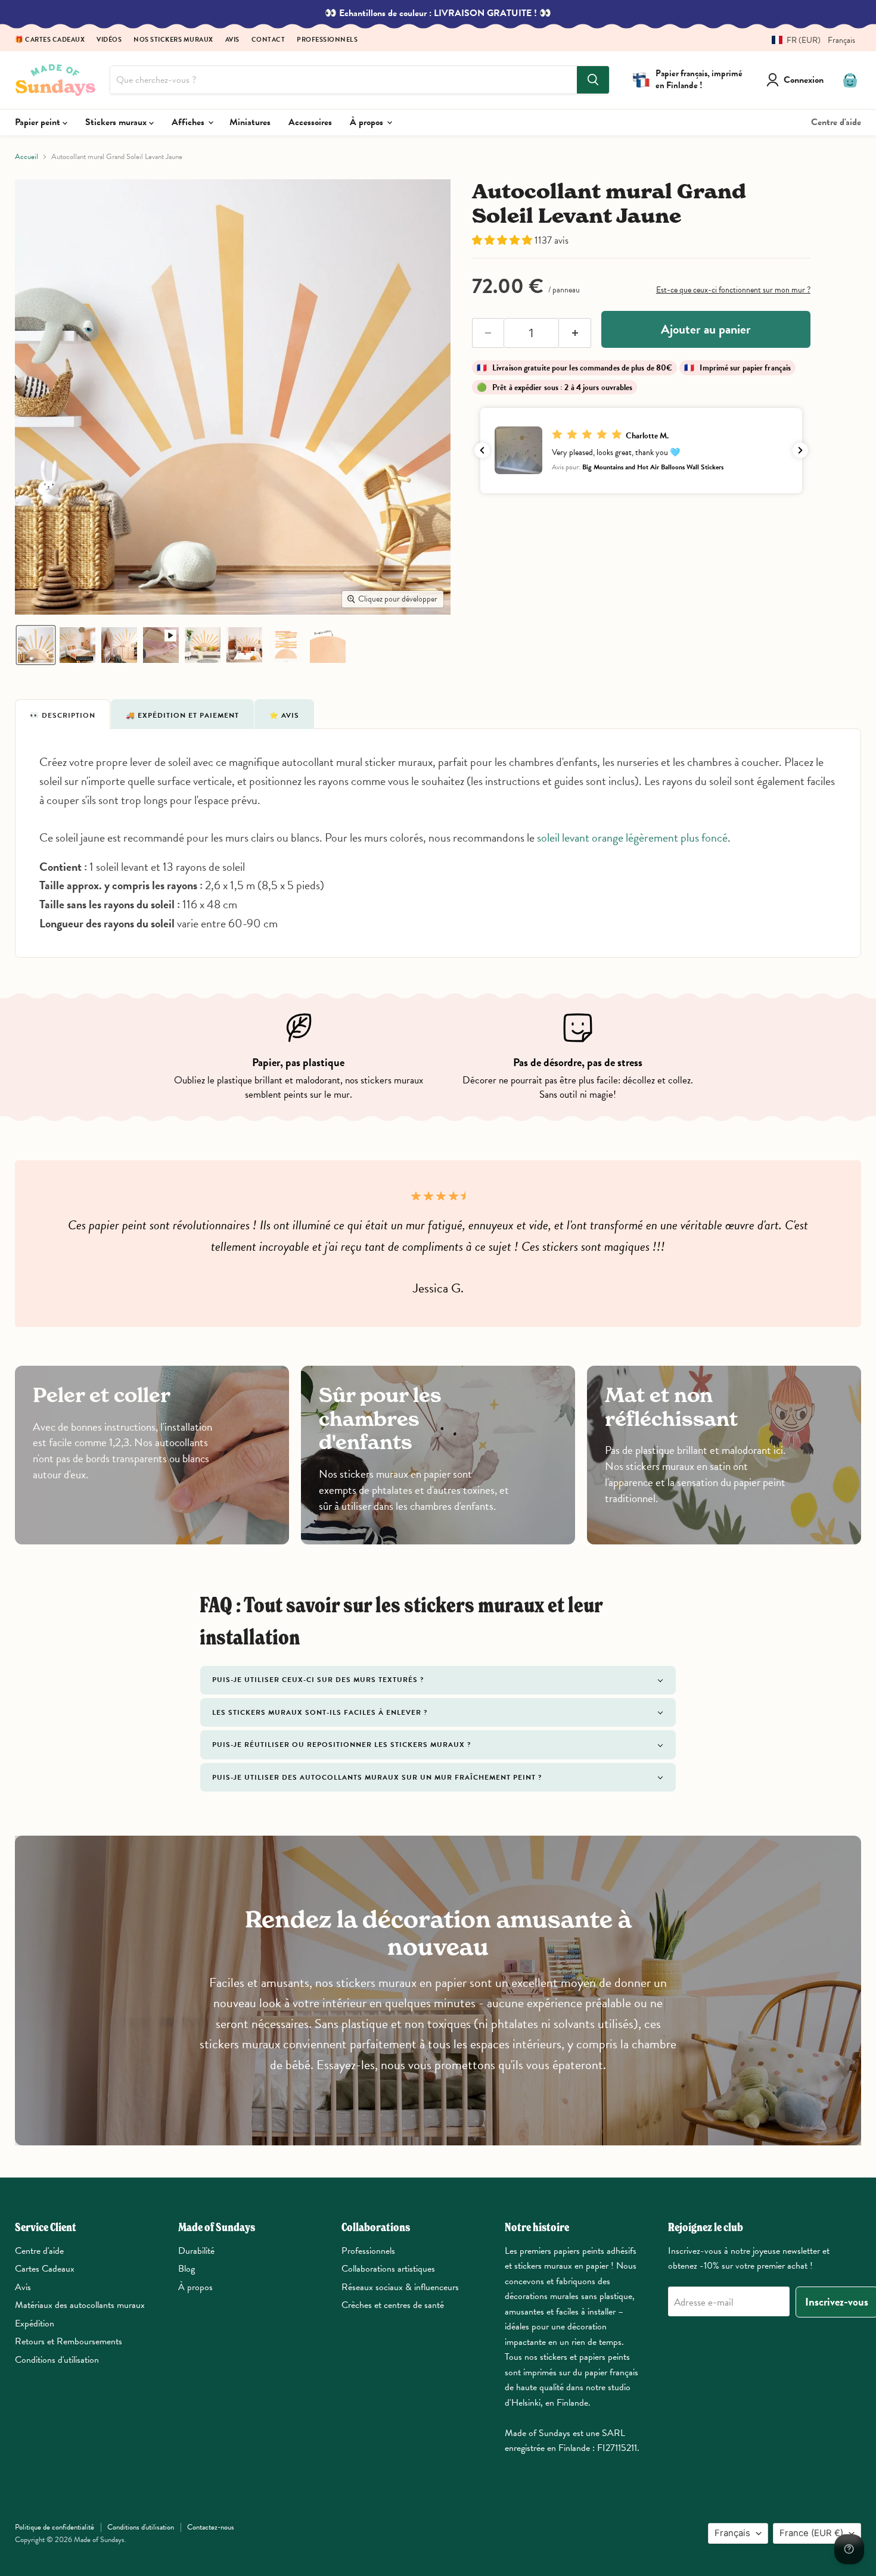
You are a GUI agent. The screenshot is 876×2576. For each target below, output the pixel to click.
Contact (268, 40)
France (811, 2533)
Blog (187, 2269)
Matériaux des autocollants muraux (80, 2305)
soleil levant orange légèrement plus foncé (632, 837)
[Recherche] (593, 80)
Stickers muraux (117, 122)
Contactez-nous (211, 2527)
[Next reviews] (800, 450)
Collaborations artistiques (388, 2269)
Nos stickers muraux (173, 40)
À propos (368, 122)
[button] (809, 40)
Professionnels (327, 40)
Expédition (35, 2323)
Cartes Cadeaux (45, 2269)
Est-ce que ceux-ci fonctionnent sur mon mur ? (733, 290)
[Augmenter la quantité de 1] (575, 333)
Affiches (189, 122)
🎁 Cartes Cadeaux (50, 40)
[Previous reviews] (482, 450)
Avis (232, 40)
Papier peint (39, 122)
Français (732, 2533)
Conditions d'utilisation (57, 2360)
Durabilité (196, 2251)
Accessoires (310, 122)
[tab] (63, 714)
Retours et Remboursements (69, 2341)
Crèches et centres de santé (393, 2305)
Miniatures (250, 122)
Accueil (27, 157)
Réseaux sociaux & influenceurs (400, 2287)
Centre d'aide (836, 122)
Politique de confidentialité (55, 2527)
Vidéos (109, 40)
